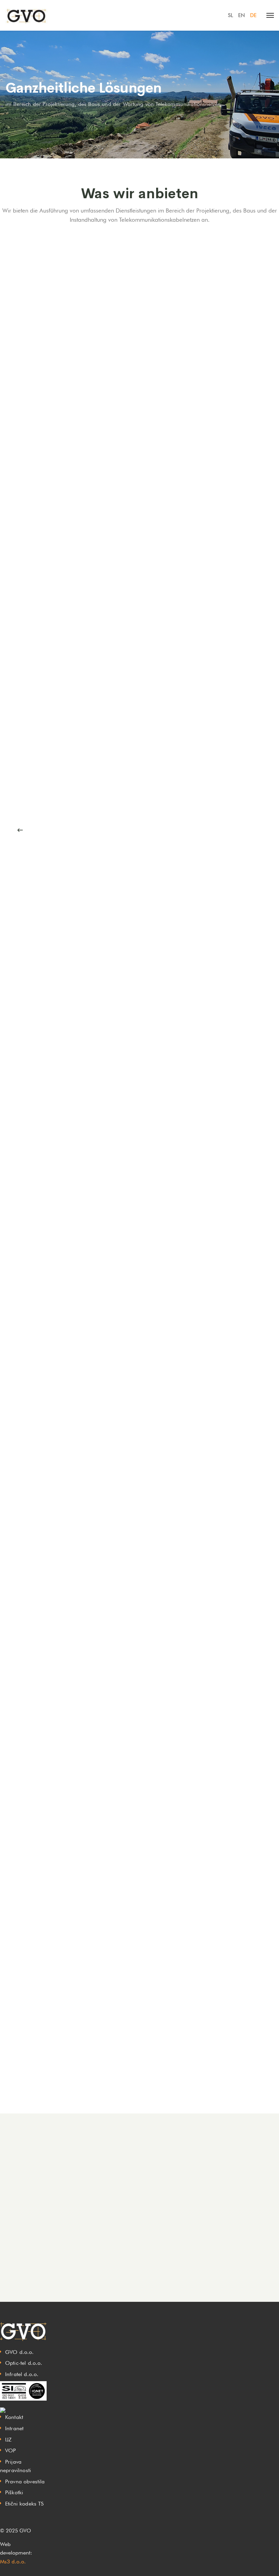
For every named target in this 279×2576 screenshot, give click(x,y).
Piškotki (14, 2492)
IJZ (8, 2440)
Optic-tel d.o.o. (24, 2363)
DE (253, 15)
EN (242, 15)
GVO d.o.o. (20, 2352)
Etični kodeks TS (24, 2504)
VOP (10, 2450)
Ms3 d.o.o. (13, 2562)
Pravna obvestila (25, 2481)
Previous (20, 830)
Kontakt (14, 2417)
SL (231, 15)
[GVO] (26, 15)
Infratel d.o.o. (22, 2374)
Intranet (14, 2428)
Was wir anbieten (140, 194)
